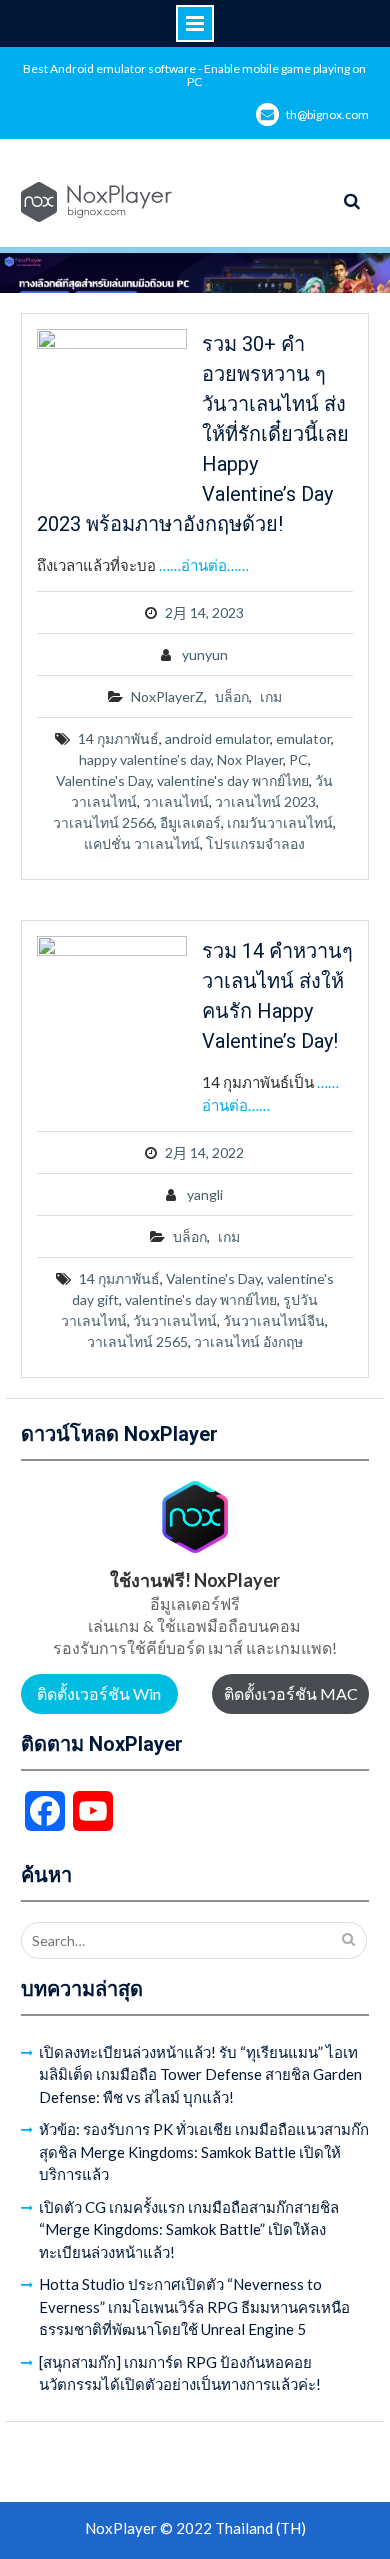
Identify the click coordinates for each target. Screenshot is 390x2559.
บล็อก (232, 696)
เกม (271, 696)
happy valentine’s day (145, 759)
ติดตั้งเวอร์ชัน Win (99, 1693)
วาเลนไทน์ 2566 (103, 822)
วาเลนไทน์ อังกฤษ (248, 1341)
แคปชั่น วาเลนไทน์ (142, 843)
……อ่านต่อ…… (204, 565)
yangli (205, 1194)
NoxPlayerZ (167, 696)
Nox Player (250, 759)
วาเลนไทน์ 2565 (137, 1341)
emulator (303, 738)
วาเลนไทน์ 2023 (265, 801)
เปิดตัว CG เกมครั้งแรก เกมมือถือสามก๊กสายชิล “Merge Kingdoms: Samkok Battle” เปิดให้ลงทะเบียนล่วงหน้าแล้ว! (189, 2229)
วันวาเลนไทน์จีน (274, 1320)
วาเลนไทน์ (176, 801)
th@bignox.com (327, 114)
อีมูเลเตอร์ (190, 822)
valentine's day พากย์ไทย (233, 780)
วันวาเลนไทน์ (175, 1320)
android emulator (217, 738)
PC (298, 759)
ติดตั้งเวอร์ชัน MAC (291, 1693)
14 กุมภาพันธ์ (118, 738)
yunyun (205, 654)
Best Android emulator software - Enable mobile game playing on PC (194, 75)
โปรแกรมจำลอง (255, 843)
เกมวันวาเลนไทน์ (280, 822)
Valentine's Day (103, 780)
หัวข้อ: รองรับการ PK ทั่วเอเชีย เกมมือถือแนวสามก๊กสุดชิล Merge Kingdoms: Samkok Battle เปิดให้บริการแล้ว (204, 2151)
